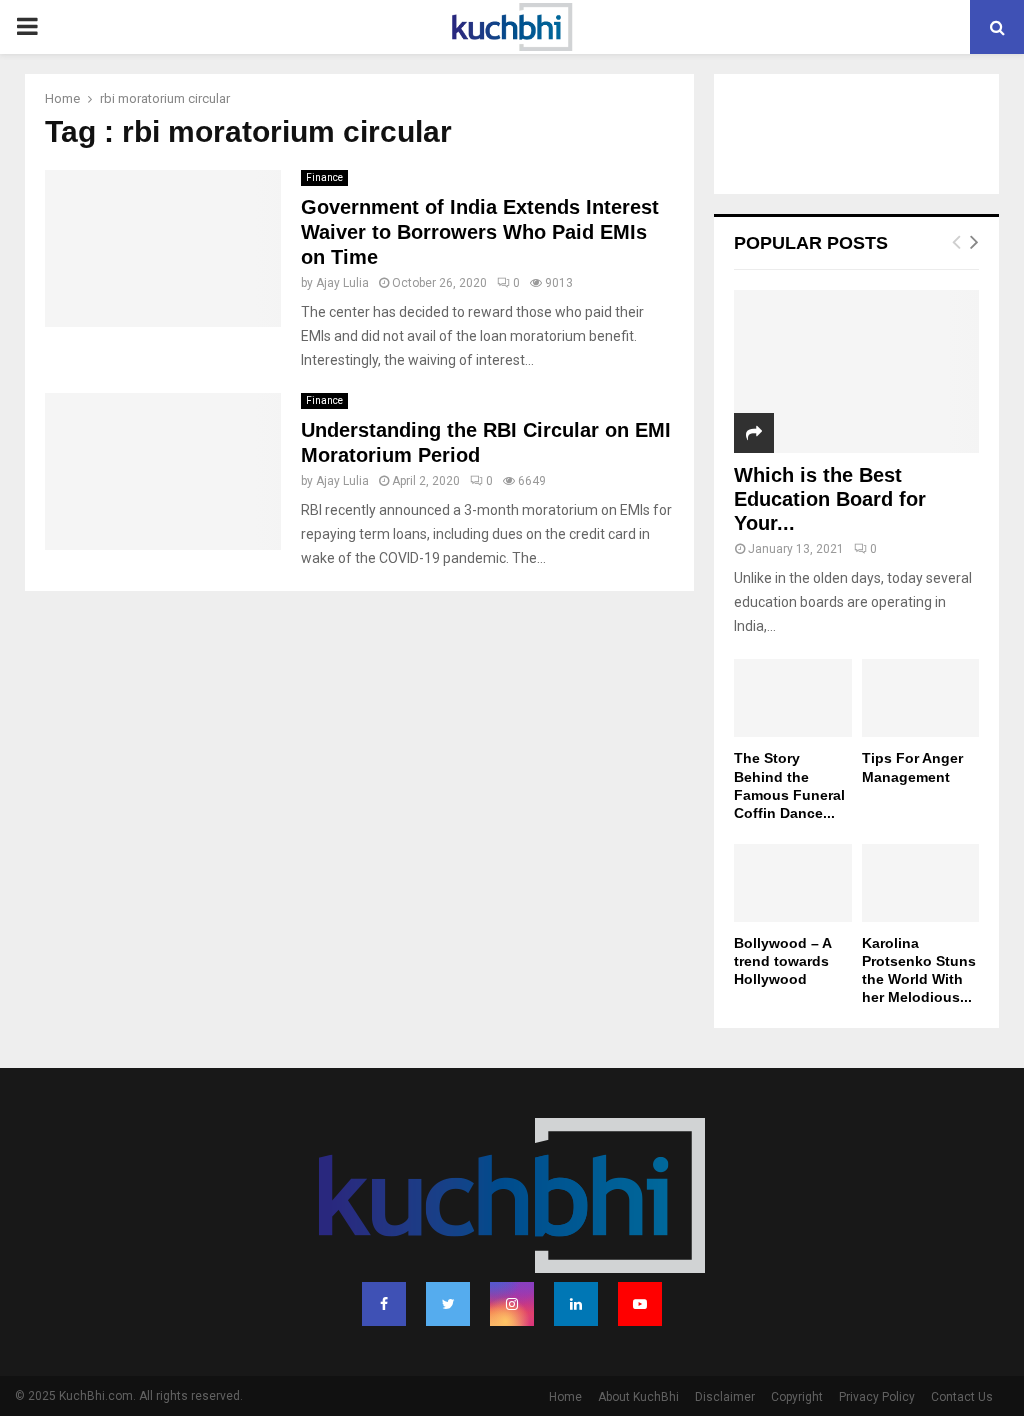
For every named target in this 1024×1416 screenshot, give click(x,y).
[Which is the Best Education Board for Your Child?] (856, 371)
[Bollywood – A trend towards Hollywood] (793, 883)
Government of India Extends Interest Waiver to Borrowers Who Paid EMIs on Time (480, 232)
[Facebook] (384, 1304)
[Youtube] (640, 1304)
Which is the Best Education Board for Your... (830, 499)
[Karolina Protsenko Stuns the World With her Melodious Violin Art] (921, 883)
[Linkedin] (576, 1304)
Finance (324, 177)
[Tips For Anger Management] (921, 698)
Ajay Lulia (342, 283)
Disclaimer (725, 1397)
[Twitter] (448, 1304)
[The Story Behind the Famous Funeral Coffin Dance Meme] (793, 698)
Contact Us (962, 1397)
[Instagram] (512, 1304)
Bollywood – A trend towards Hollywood (782, 961)
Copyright (797, 1397)
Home (565, 1397)
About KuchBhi (638, 1397)
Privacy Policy (877, 1397)
